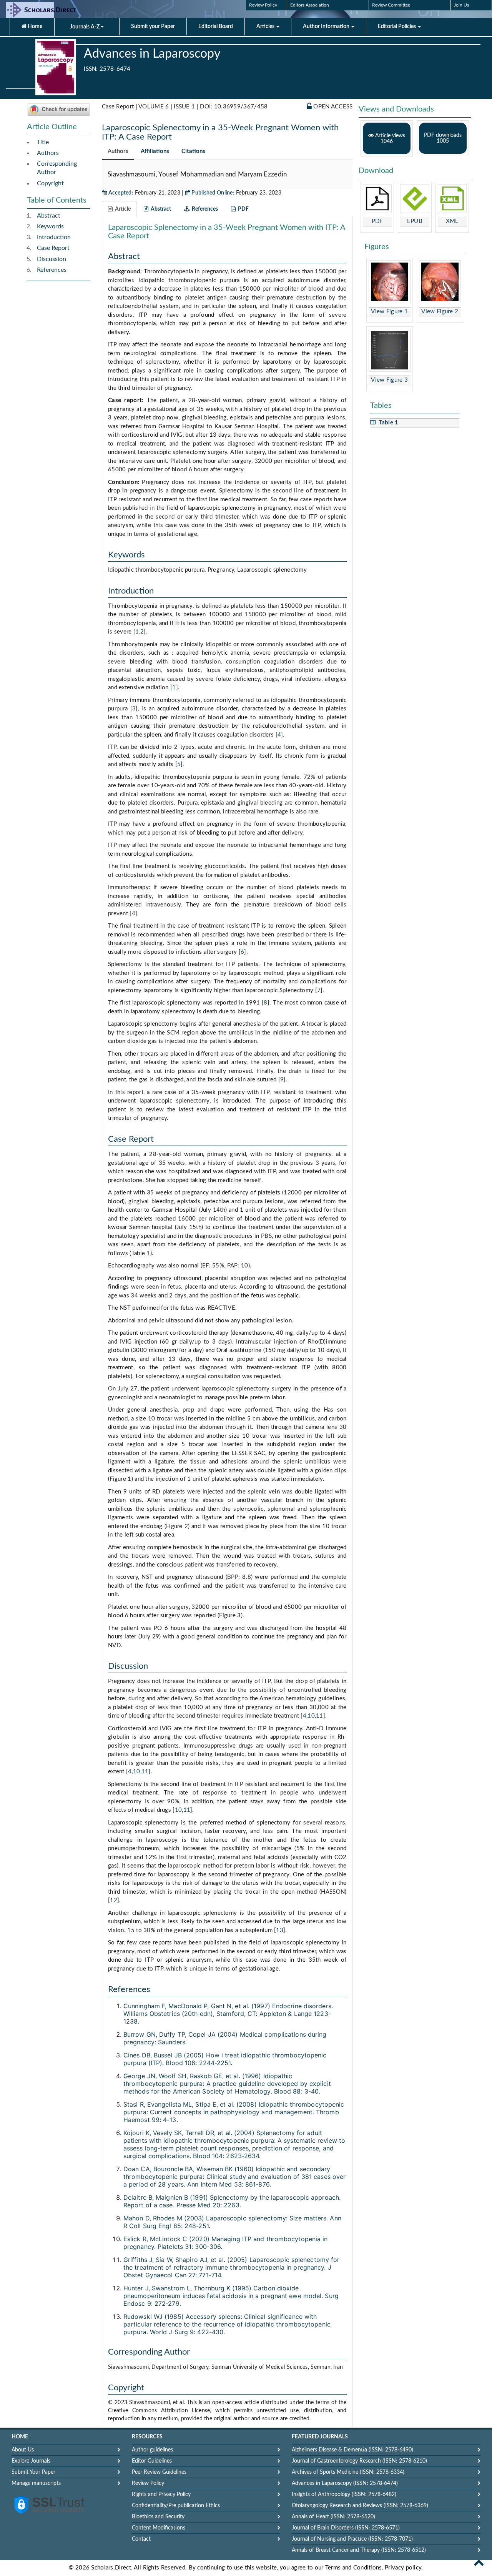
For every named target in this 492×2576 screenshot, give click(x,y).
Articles (266, 27)
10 (311, 1716)
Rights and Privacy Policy (161, 2495)
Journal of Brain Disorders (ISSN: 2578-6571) (346, 2528)
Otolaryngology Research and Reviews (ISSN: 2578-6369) (360, 2506)
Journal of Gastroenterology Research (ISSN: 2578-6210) (359, 2461)
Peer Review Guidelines (159, 2472)
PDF (377, 221)
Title (43, 142)
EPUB (415, 221)
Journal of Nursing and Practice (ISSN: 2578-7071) (352, 2539)
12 (114, 1900)
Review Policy (263, 5)
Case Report (53, 248)
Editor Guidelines (152, 2461)
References (52, 270)
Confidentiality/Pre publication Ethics (176, 2506)
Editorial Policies (397, 27)
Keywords (50, 226)
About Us (23, 2450)
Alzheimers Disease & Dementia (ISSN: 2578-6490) (352, 2450)
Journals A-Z (85, 27)
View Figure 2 (440, 312)
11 (320, 1716)
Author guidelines (152, 2450)
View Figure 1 (389, 312)
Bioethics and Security (158, 2517)
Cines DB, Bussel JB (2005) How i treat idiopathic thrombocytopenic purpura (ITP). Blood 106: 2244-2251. (225, 2059)
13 (280, 1930)
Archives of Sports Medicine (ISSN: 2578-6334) (348, 2472)
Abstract (49, 216)
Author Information (327, 27)
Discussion (52, 259)
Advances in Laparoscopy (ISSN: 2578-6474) (345, 2483)
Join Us (461, 5)
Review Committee (391, 5)
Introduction (54, 237)
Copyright (50, 183)
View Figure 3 (389, 380)
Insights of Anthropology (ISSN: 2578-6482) (344, 2495)
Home (34, 27)
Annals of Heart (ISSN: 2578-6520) (333, 2517)
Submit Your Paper (33, 2472)
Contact (141, 2539)
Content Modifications (159, 2528)
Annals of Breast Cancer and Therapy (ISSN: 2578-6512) (359, 2550)
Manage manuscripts (36, 2483)
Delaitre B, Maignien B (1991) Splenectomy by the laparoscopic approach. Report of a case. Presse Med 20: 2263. (232, 2201)
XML (452, 221)
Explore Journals (31, 2461)
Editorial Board (216, 27)
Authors (48, 153)
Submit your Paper (153, 27)
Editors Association (310, 5)
